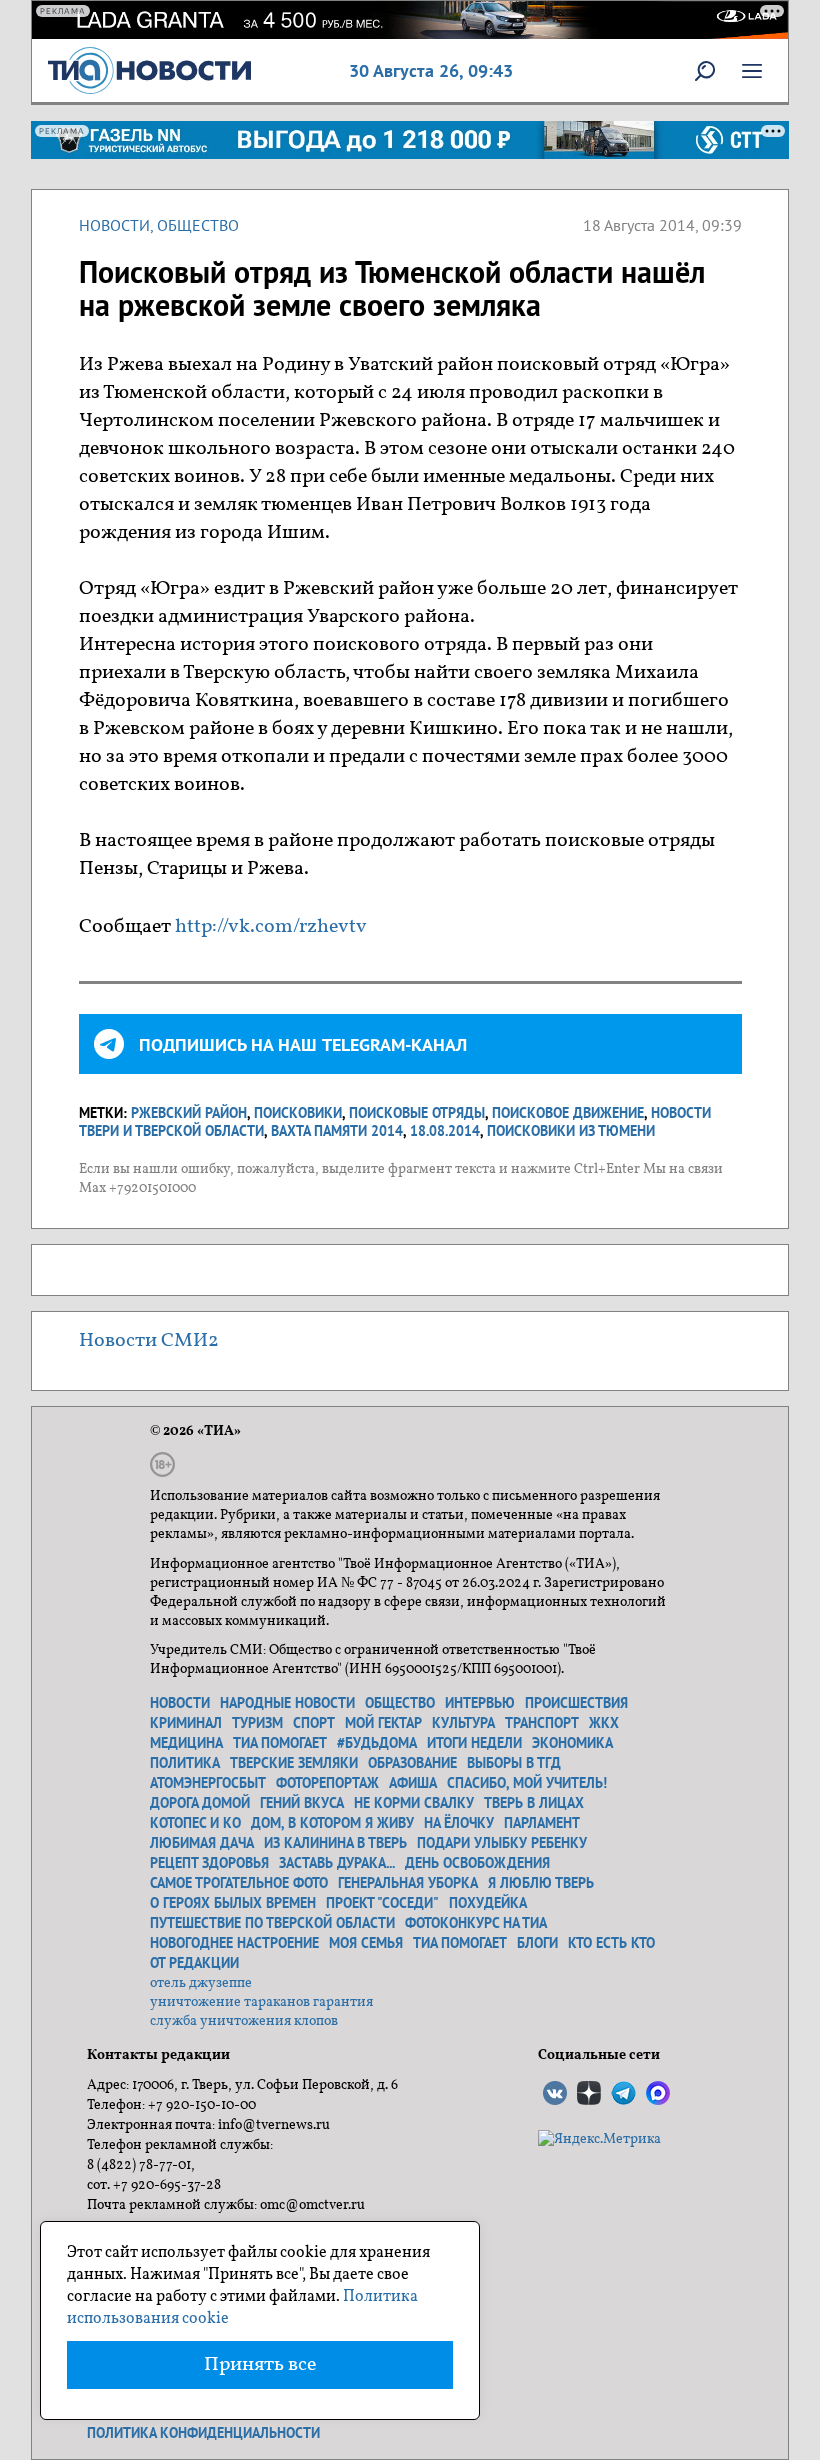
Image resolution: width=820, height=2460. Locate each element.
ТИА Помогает (460, 1943)
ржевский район (189, 1113)
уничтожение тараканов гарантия (261, 2002)
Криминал (186, 1723)
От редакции (194, 1963)
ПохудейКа (488, 1903)
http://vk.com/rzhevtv (271, 927)
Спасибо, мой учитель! (527, 1783)
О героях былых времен (233, 1903)
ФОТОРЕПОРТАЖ (327, 1783)
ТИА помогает (280, 1743)
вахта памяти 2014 (337, 1131)
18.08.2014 (445, 1131)
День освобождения (477, 1863)
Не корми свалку (414, 1803)
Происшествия (576, 1703)
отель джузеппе (201, 1983)
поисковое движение (568, 1113)
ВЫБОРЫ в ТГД (514, 1763)
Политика (185, 1763)
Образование (412, 1763)
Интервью (480, 1703)
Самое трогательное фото (239, 1883)
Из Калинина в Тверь (335, 1843)
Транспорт (542, 1723)
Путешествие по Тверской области (272, 1923)
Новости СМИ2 (149, 1341)
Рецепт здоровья (209, 1863)
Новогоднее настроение (234, 1943)
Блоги (537, 1943)
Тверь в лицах (534, 1803)
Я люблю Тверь (541, 1883)
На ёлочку (459, 1823)
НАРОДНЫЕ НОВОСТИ (287, 1703)
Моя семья (366, 1943)
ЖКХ (604, 1723)
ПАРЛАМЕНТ (542, 1823)
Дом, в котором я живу (332, 1823)
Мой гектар (383, 1723)
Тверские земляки (294, 1763)
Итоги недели (474, 1743)
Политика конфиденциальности (203, 2433)
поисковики (298, 1113)
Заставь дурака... (337, 1863)
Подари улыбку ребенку (502, 1843)
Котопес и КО (195, 1823)
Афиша (413, 1783)
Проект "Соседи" (382, 1903)
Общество (198, 225)
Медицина (186, 1743)
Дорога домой (200, 1803)
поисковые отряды (417, 1113)
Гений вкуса (302, 1803)
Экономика (572, 1743)
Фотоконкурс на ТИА (476, 1923)
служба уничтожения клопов (244, 2021)
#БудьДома (377, 1743)
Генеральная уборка (408, 1883)
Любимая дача (202, 1843)
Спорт (314, 1723)
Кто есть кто (611, 1943)
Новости (114, 225)
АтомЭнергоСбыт (208, 1783)
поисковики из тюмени (571, 1131)
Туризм (257, 1723)
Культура (463, 1723)
